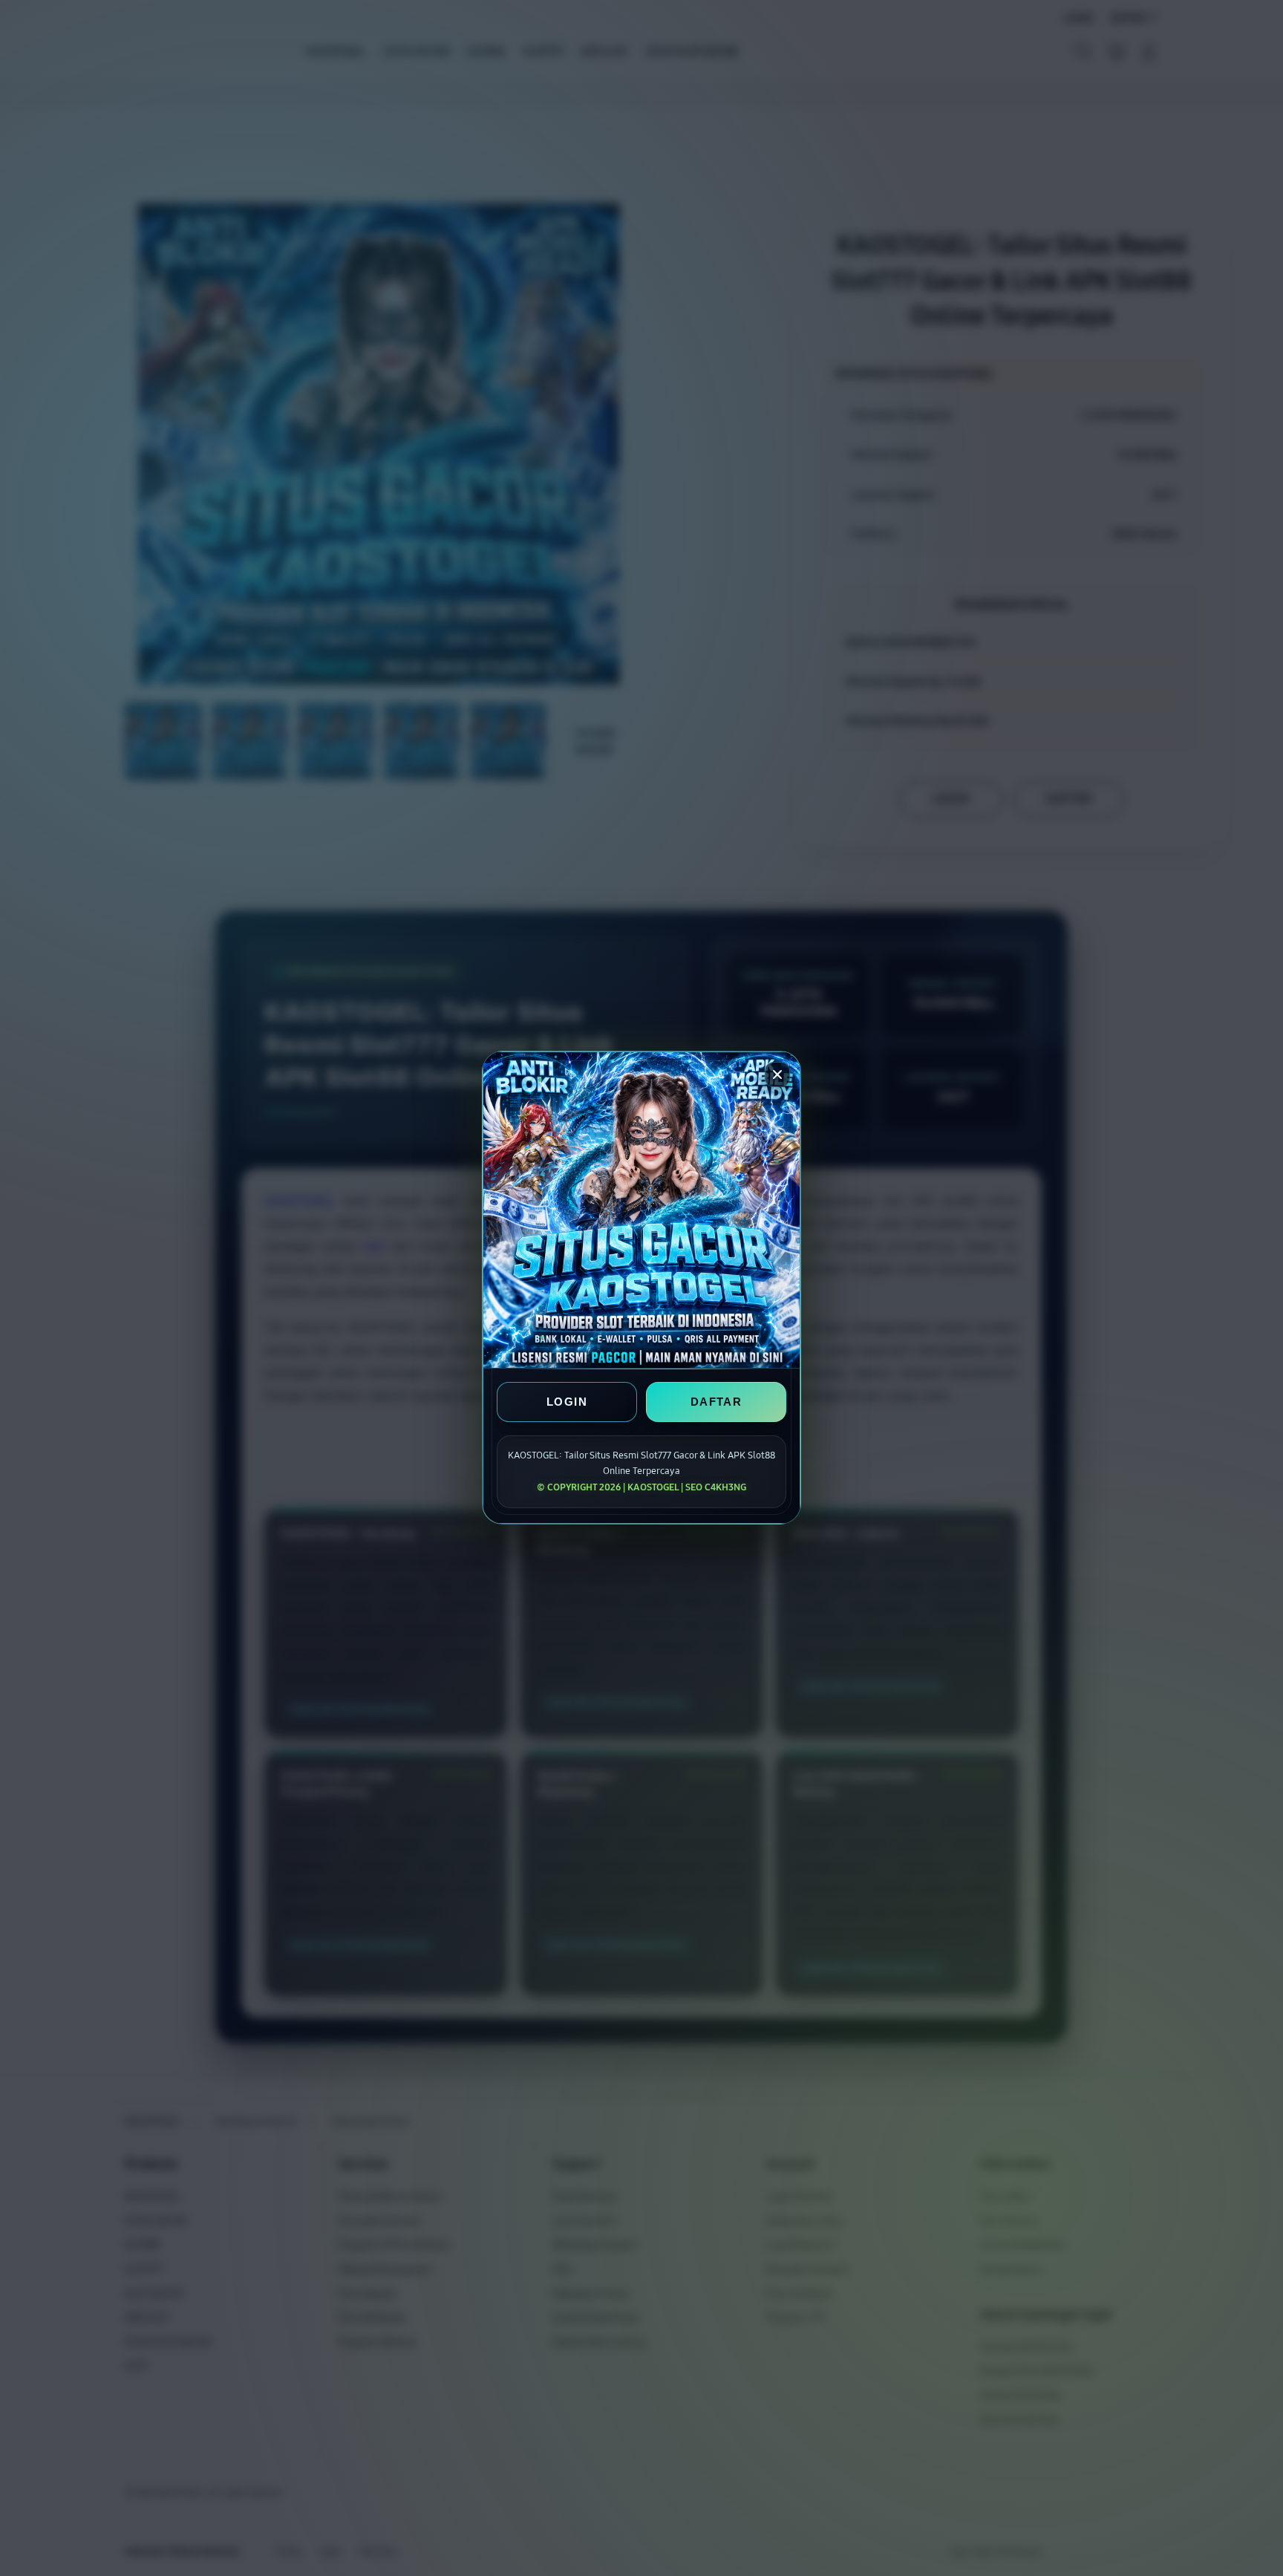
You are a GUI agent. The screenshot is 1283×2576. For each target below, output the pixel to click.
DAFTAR (716, 1402)
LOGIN (567, 1402)
